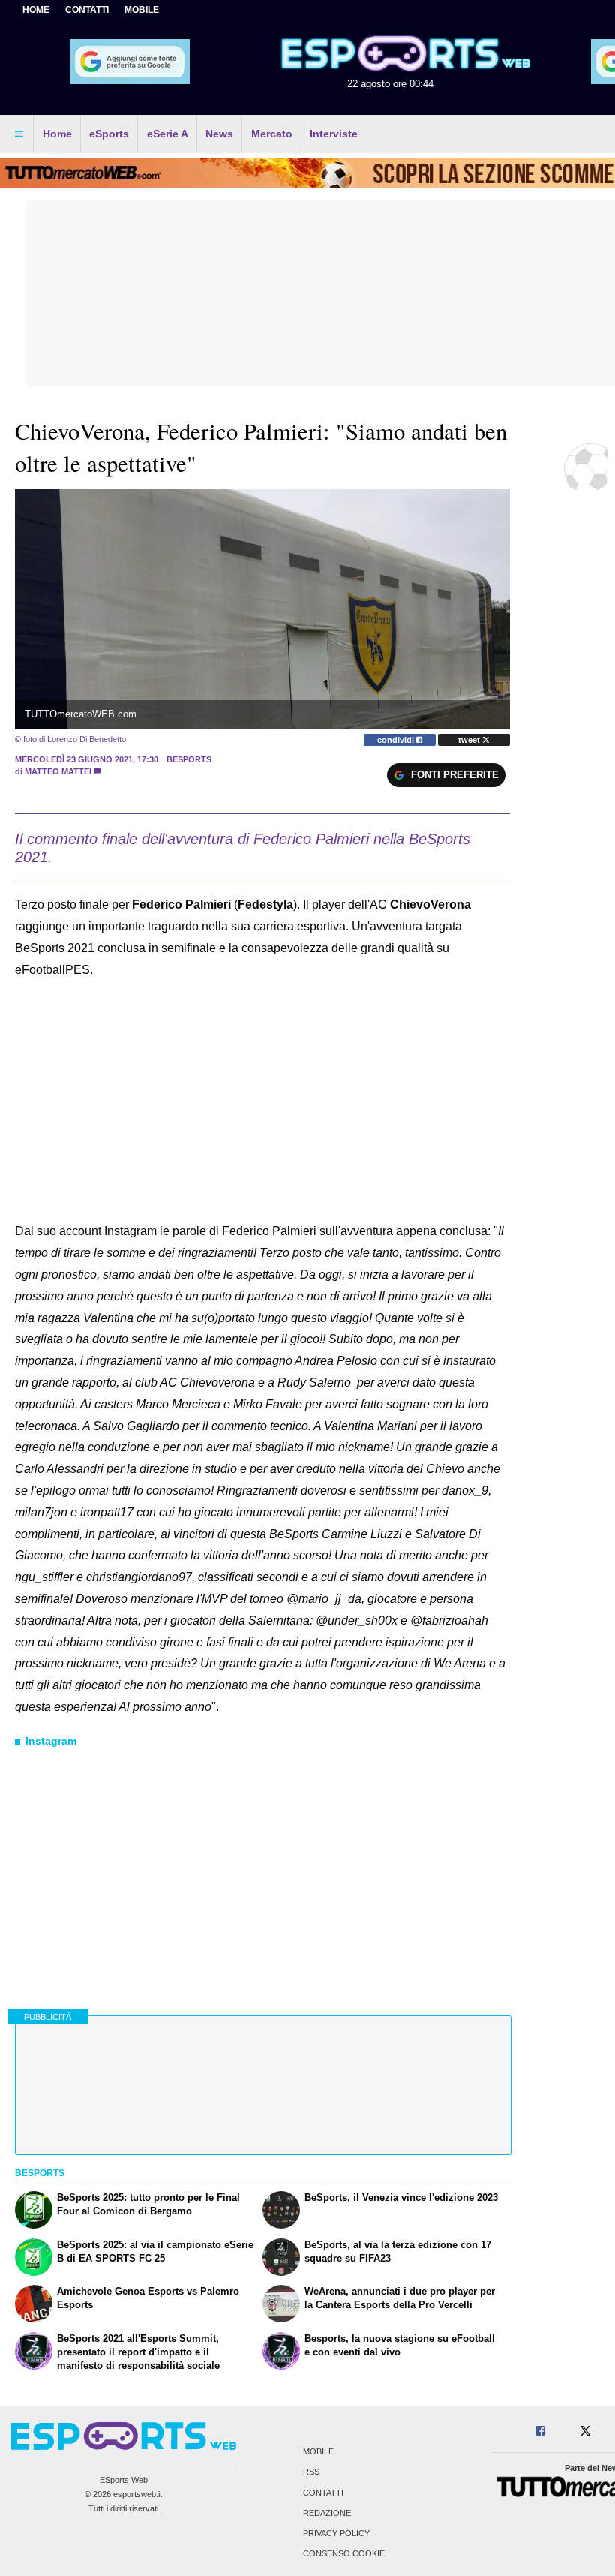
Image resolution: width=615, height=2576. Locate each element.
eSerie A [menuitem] (168, 134)
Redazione (327, 2513)
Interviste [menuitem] (334, 134)
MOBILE (142, 10)
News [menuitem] (219, 134)
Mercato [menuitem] (272, 134)
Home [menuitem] (57, 134)
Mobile (318, 2452)
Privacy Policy (336, 2534)
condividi (397, 740)
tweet (470, 740)
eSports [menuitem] (109, 134)
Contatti (323, 2493)
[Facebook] (540, 2432)
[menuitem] (19, 134)
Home (36, 10)
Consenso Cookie (344, 2554)
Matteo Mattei (58, 771)
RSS (311, 2472)
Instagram (51, 1741)
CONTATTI (87, 10)
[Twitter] (585, 2432)
